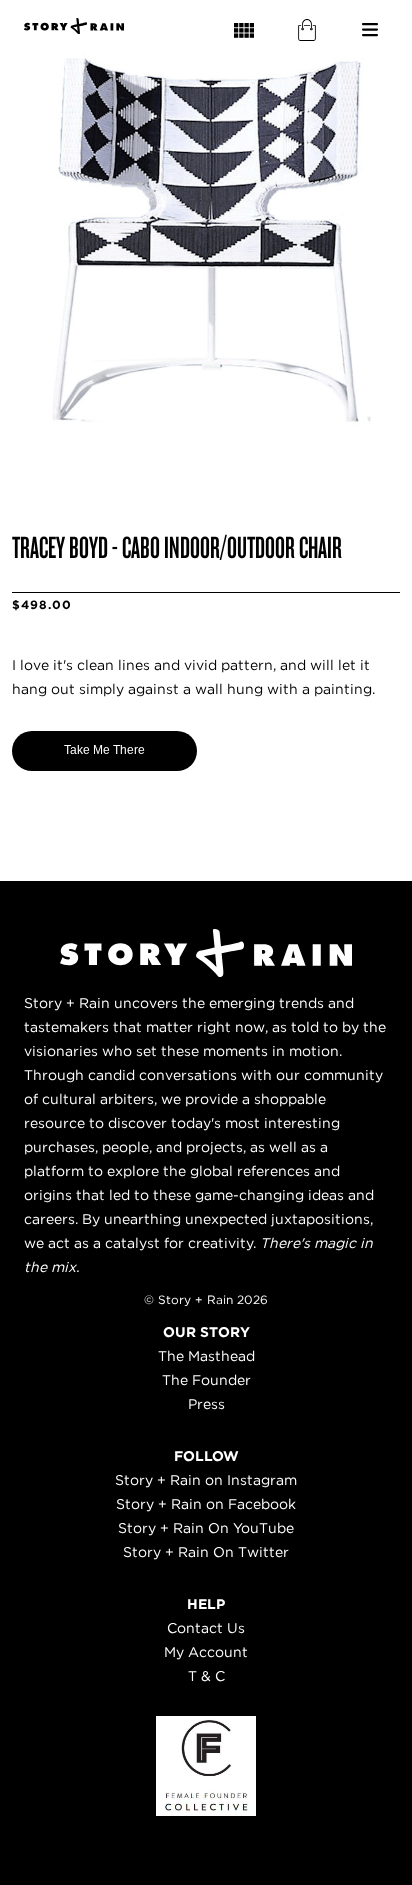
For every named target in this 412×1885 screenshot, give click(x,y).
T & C (206, 1676)
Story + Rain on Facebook (206, 1504)
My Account (206, 1652)
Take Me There (104, 750)
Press (206, 1404)
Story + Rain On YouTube (206, 1528)
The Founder (206, 1380)
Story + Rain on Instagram (206, 1480)
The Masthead (206, 1356)
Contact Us (206, 1628)
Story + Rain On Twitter (206, 1552)
